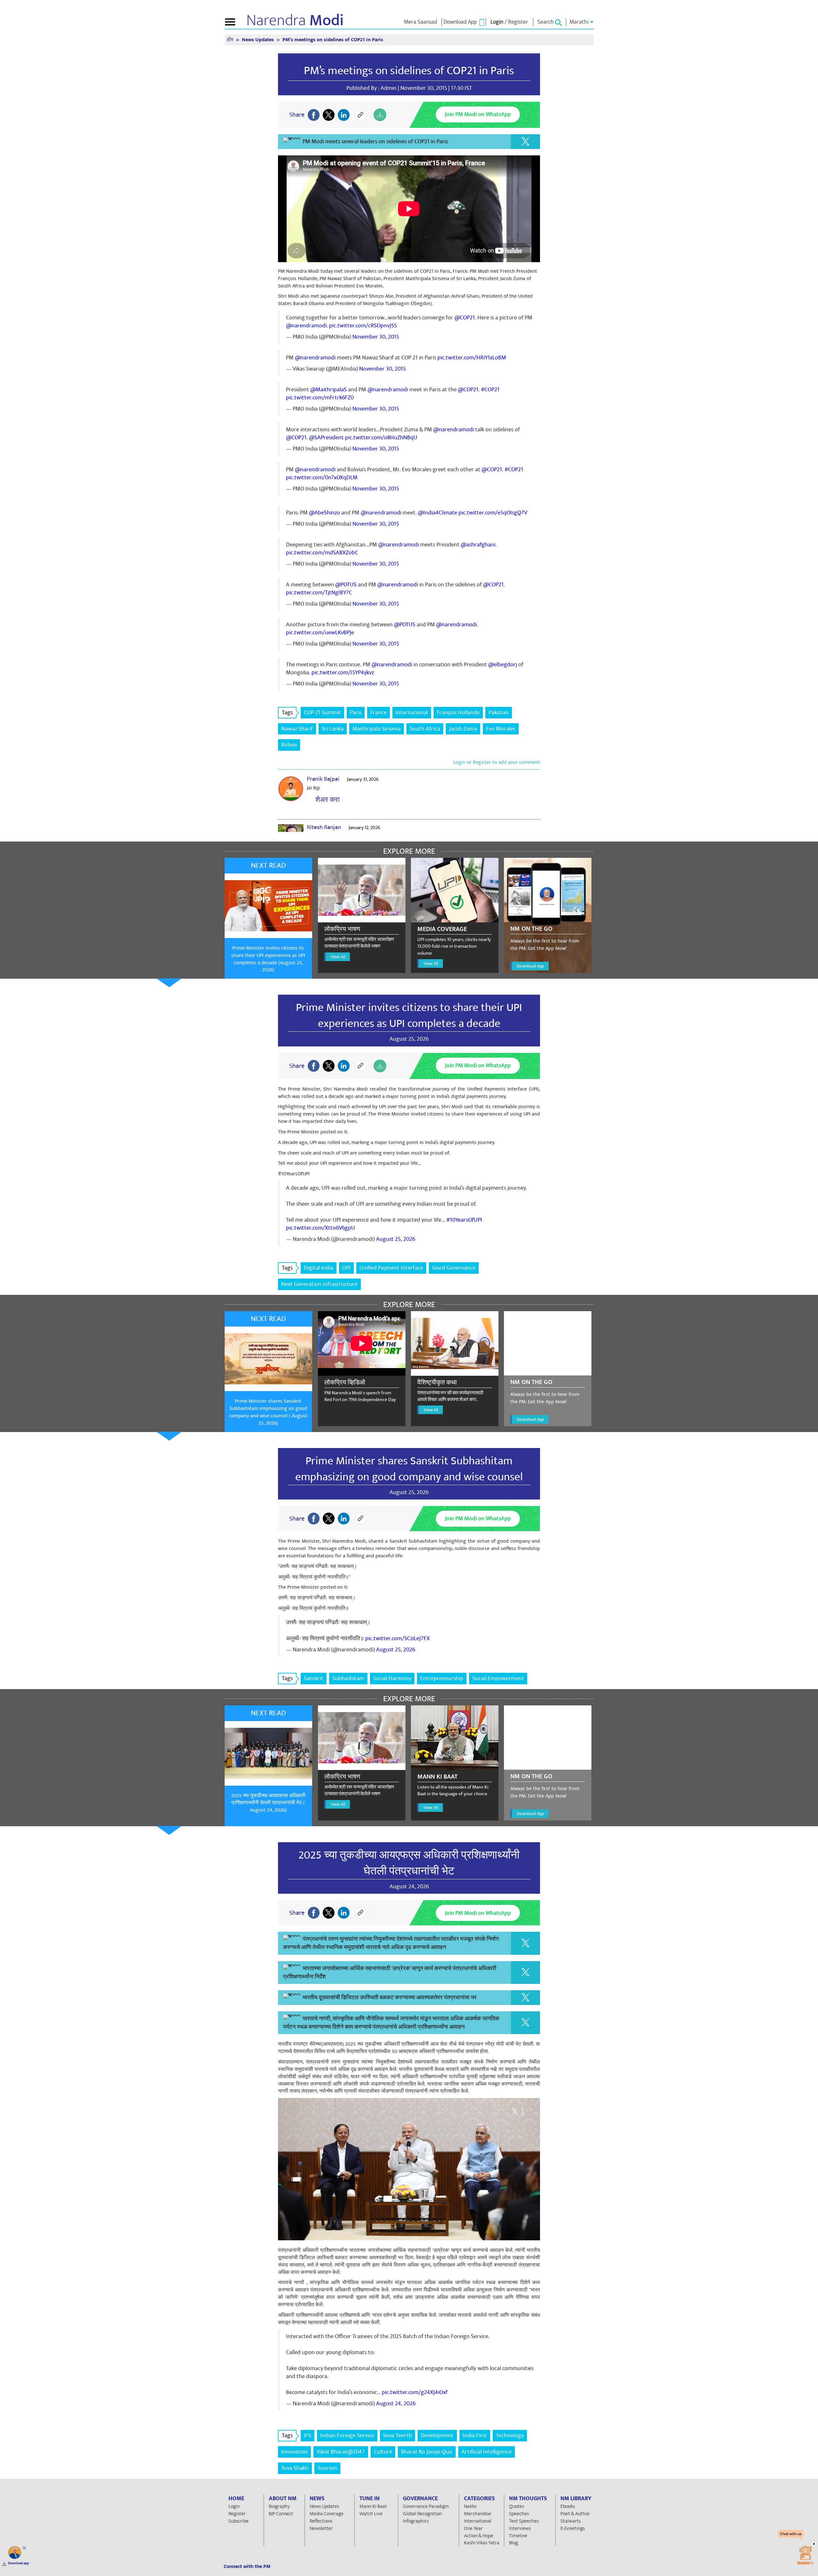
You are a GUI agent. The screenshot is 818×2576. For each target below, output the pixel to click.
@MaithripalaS (328, 390)
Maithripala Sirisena (377, 729)
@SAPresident (326, 438)
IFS (308, 2435)
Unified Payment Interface (391, 1268)
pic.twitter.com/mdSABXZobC (322, 553)
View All (338, 957)
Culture (383, 2452)
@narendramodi (306, 326)
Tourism (327, 2468)
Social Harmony (392, 1678)
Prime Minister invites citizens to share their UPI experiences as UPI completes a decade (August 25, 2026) (268, 959)
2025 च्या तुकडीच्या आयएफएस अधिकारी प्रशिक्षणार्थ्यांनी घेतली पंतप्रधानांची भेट (409, 1863)
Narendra (295, 20)
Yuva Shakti (295, 2468)
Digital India (319, 1268)
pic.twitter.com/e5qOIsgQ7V (493, 513)
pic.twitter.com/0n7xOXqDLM (322, 478)
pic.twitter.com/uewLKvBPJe (320, 633)
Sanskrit (314, 1678)
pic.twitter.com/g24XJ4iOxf (415, 2392)
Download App (530, 966)
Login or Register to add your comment (497, 762)
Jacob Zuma (463, 729)
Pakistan (499, 713)
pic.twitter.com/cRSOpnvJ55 (363, 326)
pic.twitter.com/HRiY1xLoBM (472, 358)
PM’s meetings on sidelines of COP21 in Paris (409, 71)
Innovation (294, 2452)
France (378, 713)
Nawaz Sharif (297, 729)
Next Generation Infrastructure (319, 1284)
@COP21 (465, 318)
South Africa (425, 729)
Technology (510, 2435)
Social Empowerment (498, 1678)
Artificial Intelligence (486, 2452)
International (412, 713)
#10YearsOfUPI (464, 1220)
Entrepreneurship (442, 1678)
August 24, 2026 (396, 2404)
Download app (19, 2563)
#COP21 (490, 390)
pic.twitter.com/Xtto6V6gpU (320, 1228)
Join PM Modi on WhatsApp (478, 114)
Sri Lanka (333, 729)
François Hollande (458, 713)
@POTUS (346, 585)
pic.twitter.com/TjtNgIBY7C (319, 593)
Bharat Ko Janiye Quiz (427, 2452)
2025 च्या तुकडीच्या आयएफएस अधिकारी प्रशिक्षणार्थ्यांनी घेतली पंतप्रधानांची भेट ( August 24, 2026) (268, 1803)
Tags (287, 713)
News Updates (259, 40)
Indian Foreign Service (347, 2435)
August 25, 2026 (396, 1239)
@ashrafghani (478, 545)
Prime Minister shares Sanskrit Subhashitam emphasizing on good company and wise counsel (409, 1469)
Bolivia (289, 745)
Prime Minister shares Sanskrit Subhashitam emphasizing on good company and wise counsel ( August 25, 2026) (268, 1412)
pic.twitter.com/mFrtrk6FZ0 (320, 398)
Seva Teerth (397, 2435)
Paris (356, 713)
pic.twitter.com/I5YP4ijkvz (343, 673)
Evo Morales (501, 729)
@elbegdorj (503, 665)
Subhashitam (348, 1678)
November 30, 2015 (376, 337)
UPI (346, 1268)
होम (231, 40)
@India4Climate (438, 513)
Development (437, 2435)
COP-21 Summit (322, 713)
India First (475, 2435)
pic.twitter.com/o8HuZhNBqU (381, 438)
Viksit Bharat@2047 (341, 2452)
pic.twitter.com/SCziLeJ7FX (397, 1638)
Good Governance (454, 1268)
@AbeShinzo (324, 513)
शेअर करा (326, 800)
